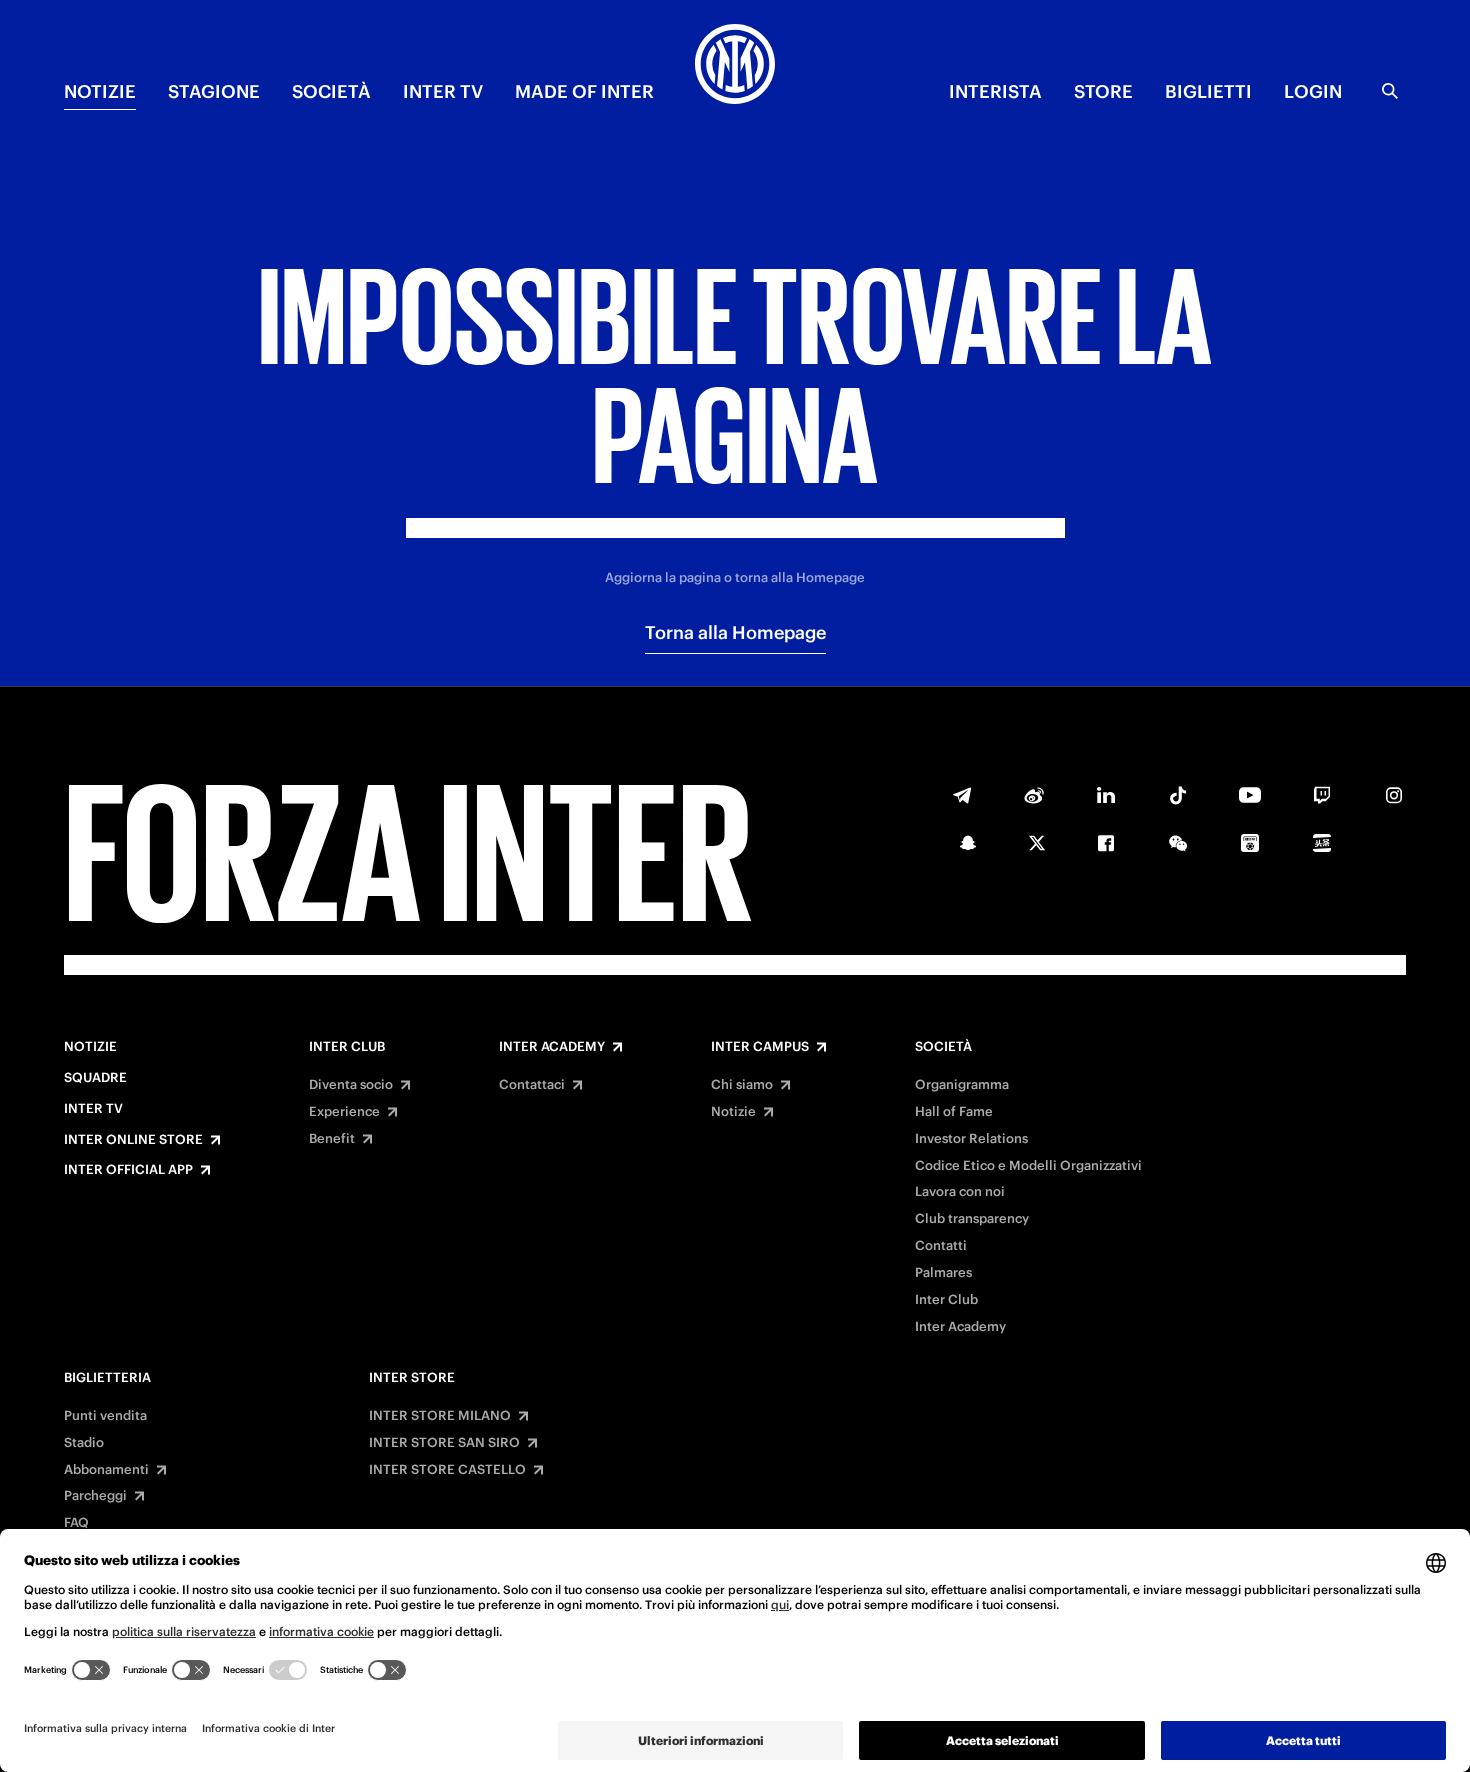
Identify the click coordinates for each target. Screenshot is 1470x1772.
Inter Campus (760, 1047)
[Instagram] (1394, 795)
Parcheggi (95, 1496)
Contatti (941, 1246)
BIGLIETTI (1208, 91)
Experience (344, 1112)
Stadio (84, 1443)
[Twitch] (1322, 795)
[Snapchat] (968, 843)
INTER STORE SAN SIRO (444, 1443)
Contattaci (532, 1085)
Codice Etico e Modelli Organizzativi (1028, 1166)
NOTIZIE (100, 91)
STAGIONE (214, 91)
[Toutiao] (1322, 843)
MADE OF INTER (584, 91)
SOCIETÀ (331, 91)
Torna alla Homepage (735, 632)
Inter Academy (552, 1047)
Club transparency (972, 1219)
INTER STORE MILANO (440, 1416)
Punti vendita (105, 1416)
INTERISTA (995, 91)
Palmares (943, 1273)
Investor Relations (971, 1139)
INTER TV (443, 91)
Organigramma (962, 1085)
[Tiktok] (1178, 795)
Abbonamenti (106, 1470)
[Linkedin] (1106, 795)
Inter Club (347, 1047)
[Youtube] (1250, 795)
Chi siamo (742, 1085)
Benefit (332, 1139)
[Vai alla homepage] (735, 67)
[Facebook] (1106, 843)
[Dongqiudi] (1250, 843)
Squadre (95, 1078)
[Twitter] (1037, 843)
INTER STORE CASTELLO (447, 1470)
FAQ (76, 1523)
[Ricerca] (1390, 91)
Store (1103, 91)
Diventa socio (351, 1085)
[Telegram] (962, 795)
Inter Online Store (133, 1140)
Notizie (90, 1047)
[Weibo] (1034, 795)
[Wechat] (1178, 843)
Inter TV (93, 1109)
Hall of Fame (954, 1112)
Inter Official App (128, 1170)
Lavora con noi (960, 1192)
